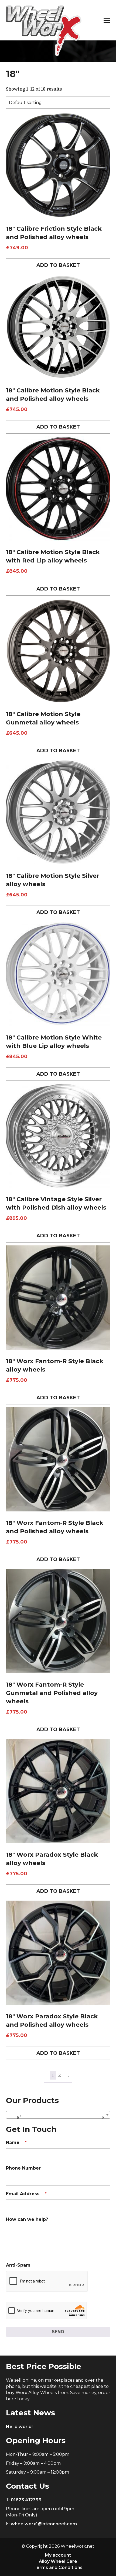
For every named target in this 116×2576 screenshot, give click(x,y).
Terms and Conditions (58, 2568)
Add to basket (58, 265)
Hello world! (19, 2427)
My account (58, 2555)
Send (58, 2332)
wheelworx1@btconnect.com (44, 2524)
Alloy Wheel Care (58, 2561)
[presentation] (47, 2281)
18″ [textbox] (57, 2117)
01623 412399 (26, 2500)
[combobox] (58, 2115)
